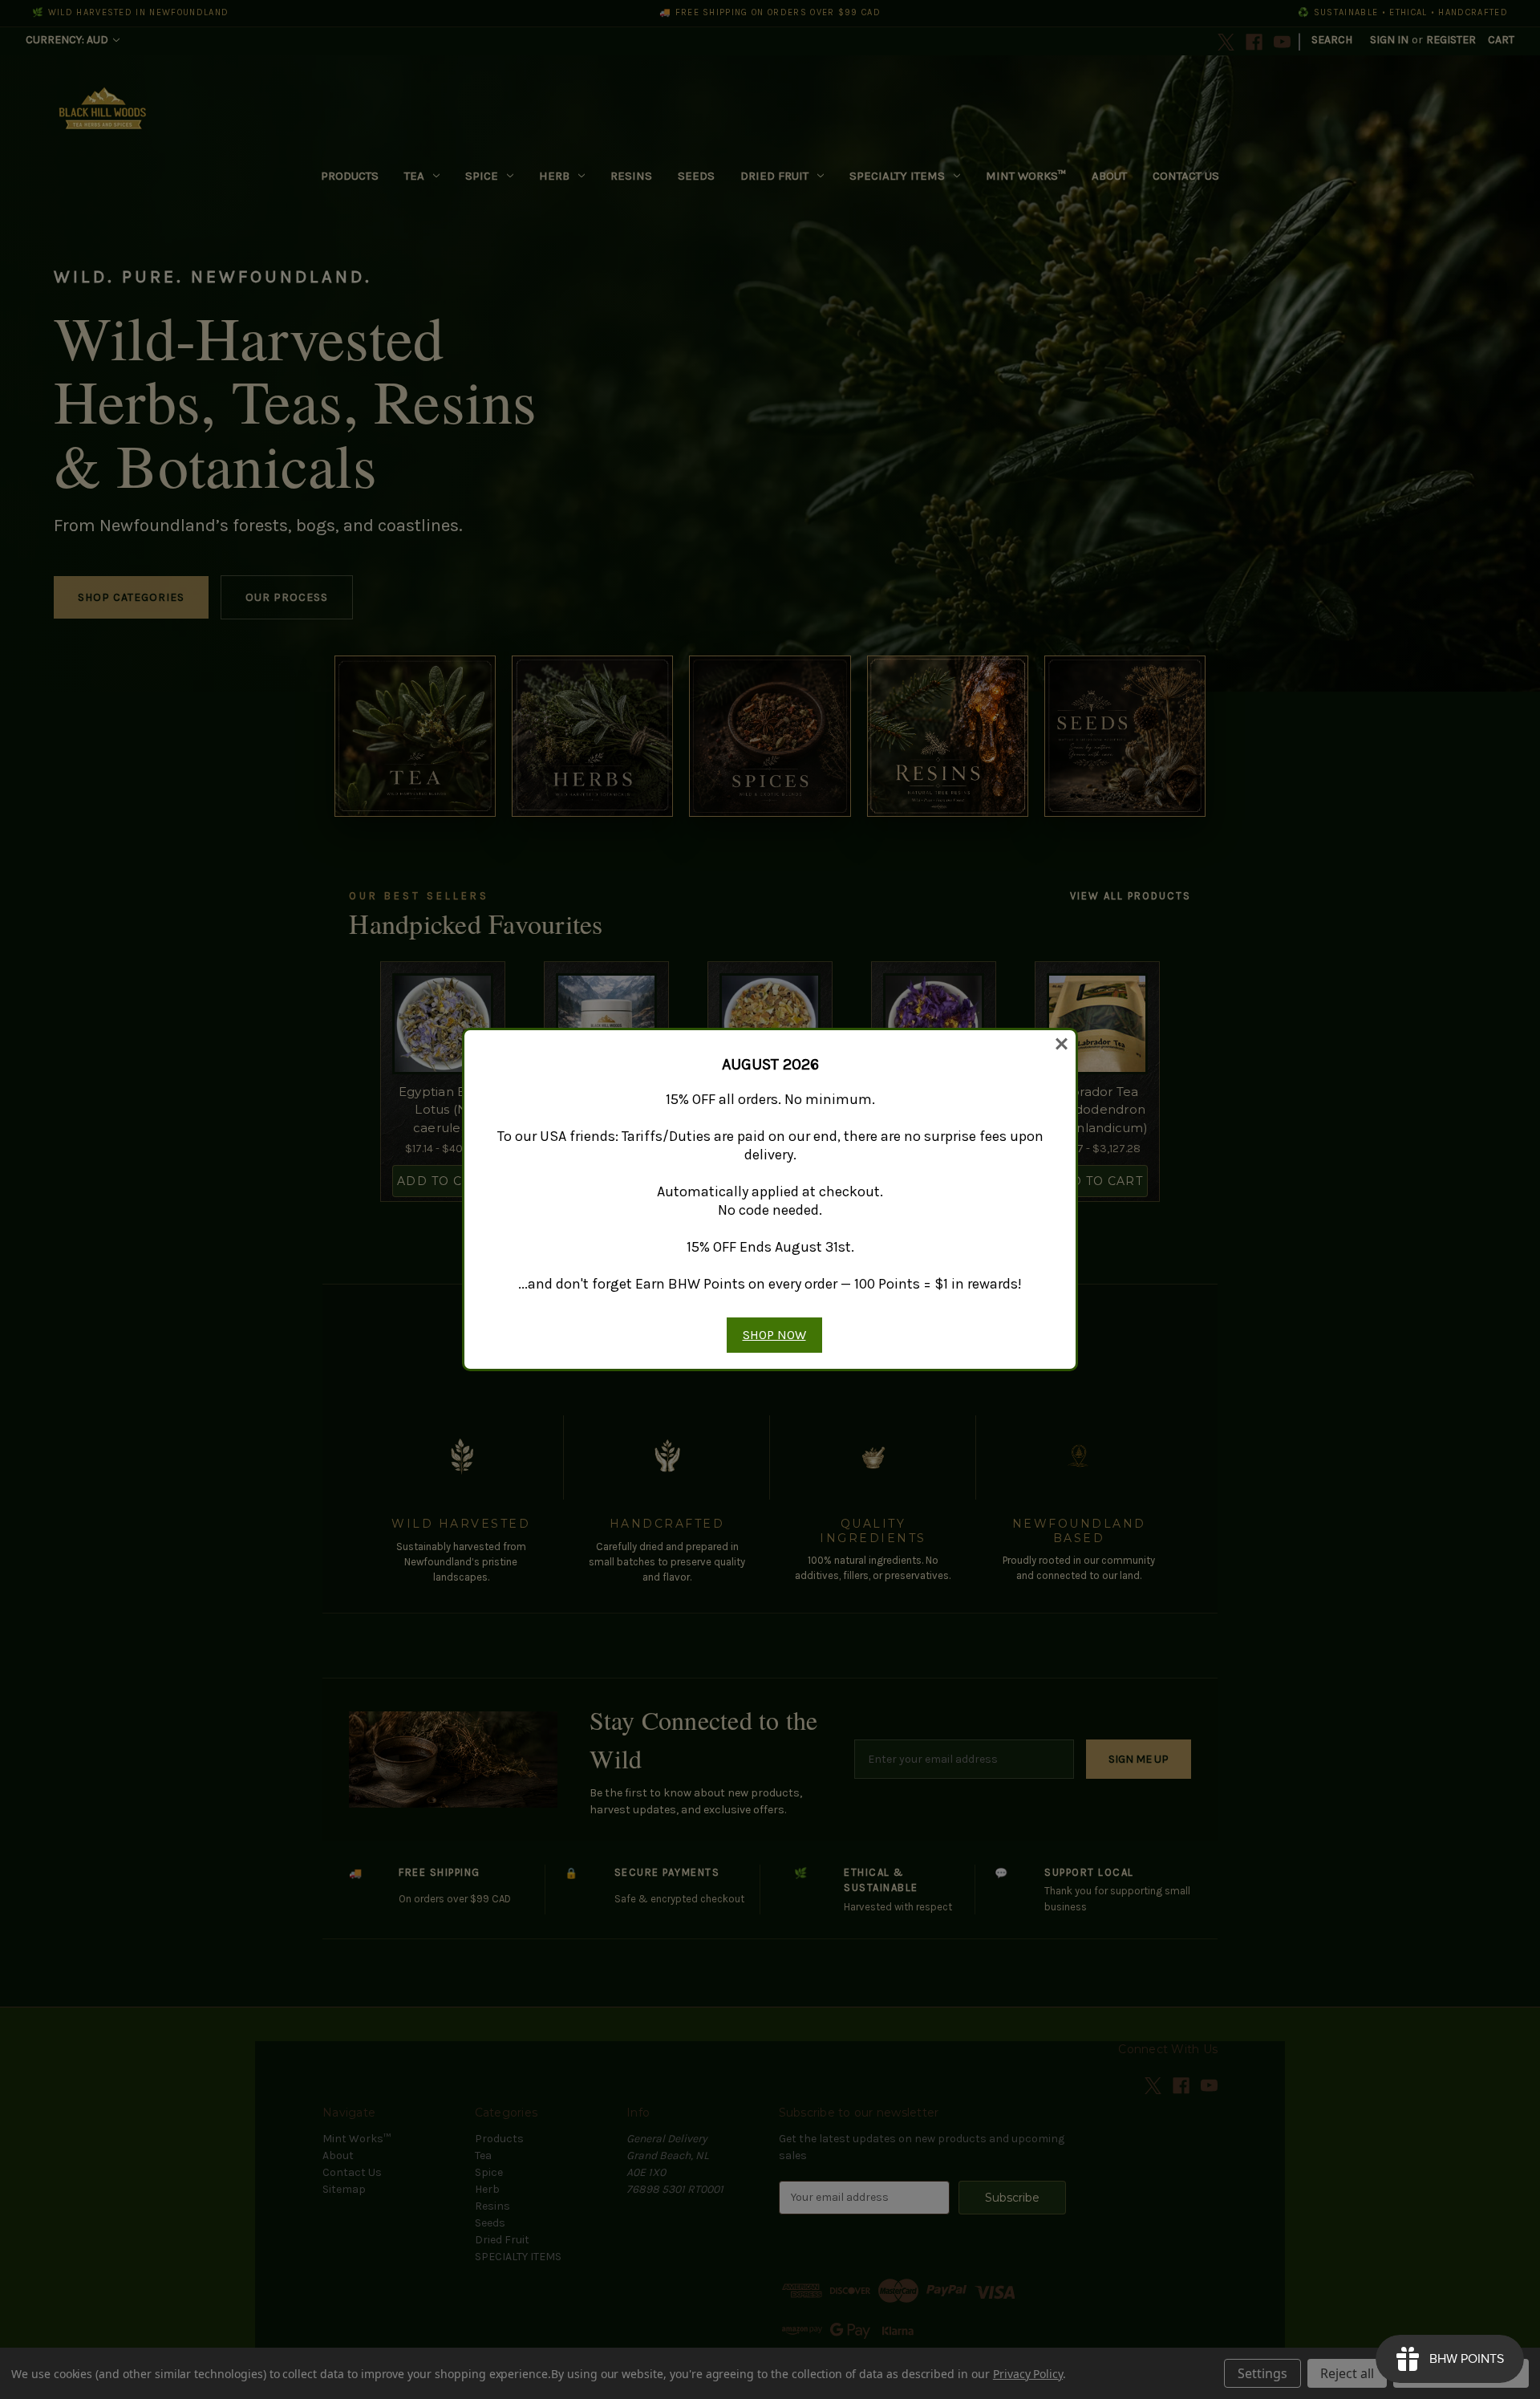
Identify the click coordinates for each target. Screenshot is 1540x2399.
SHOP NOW (774, 1335)
